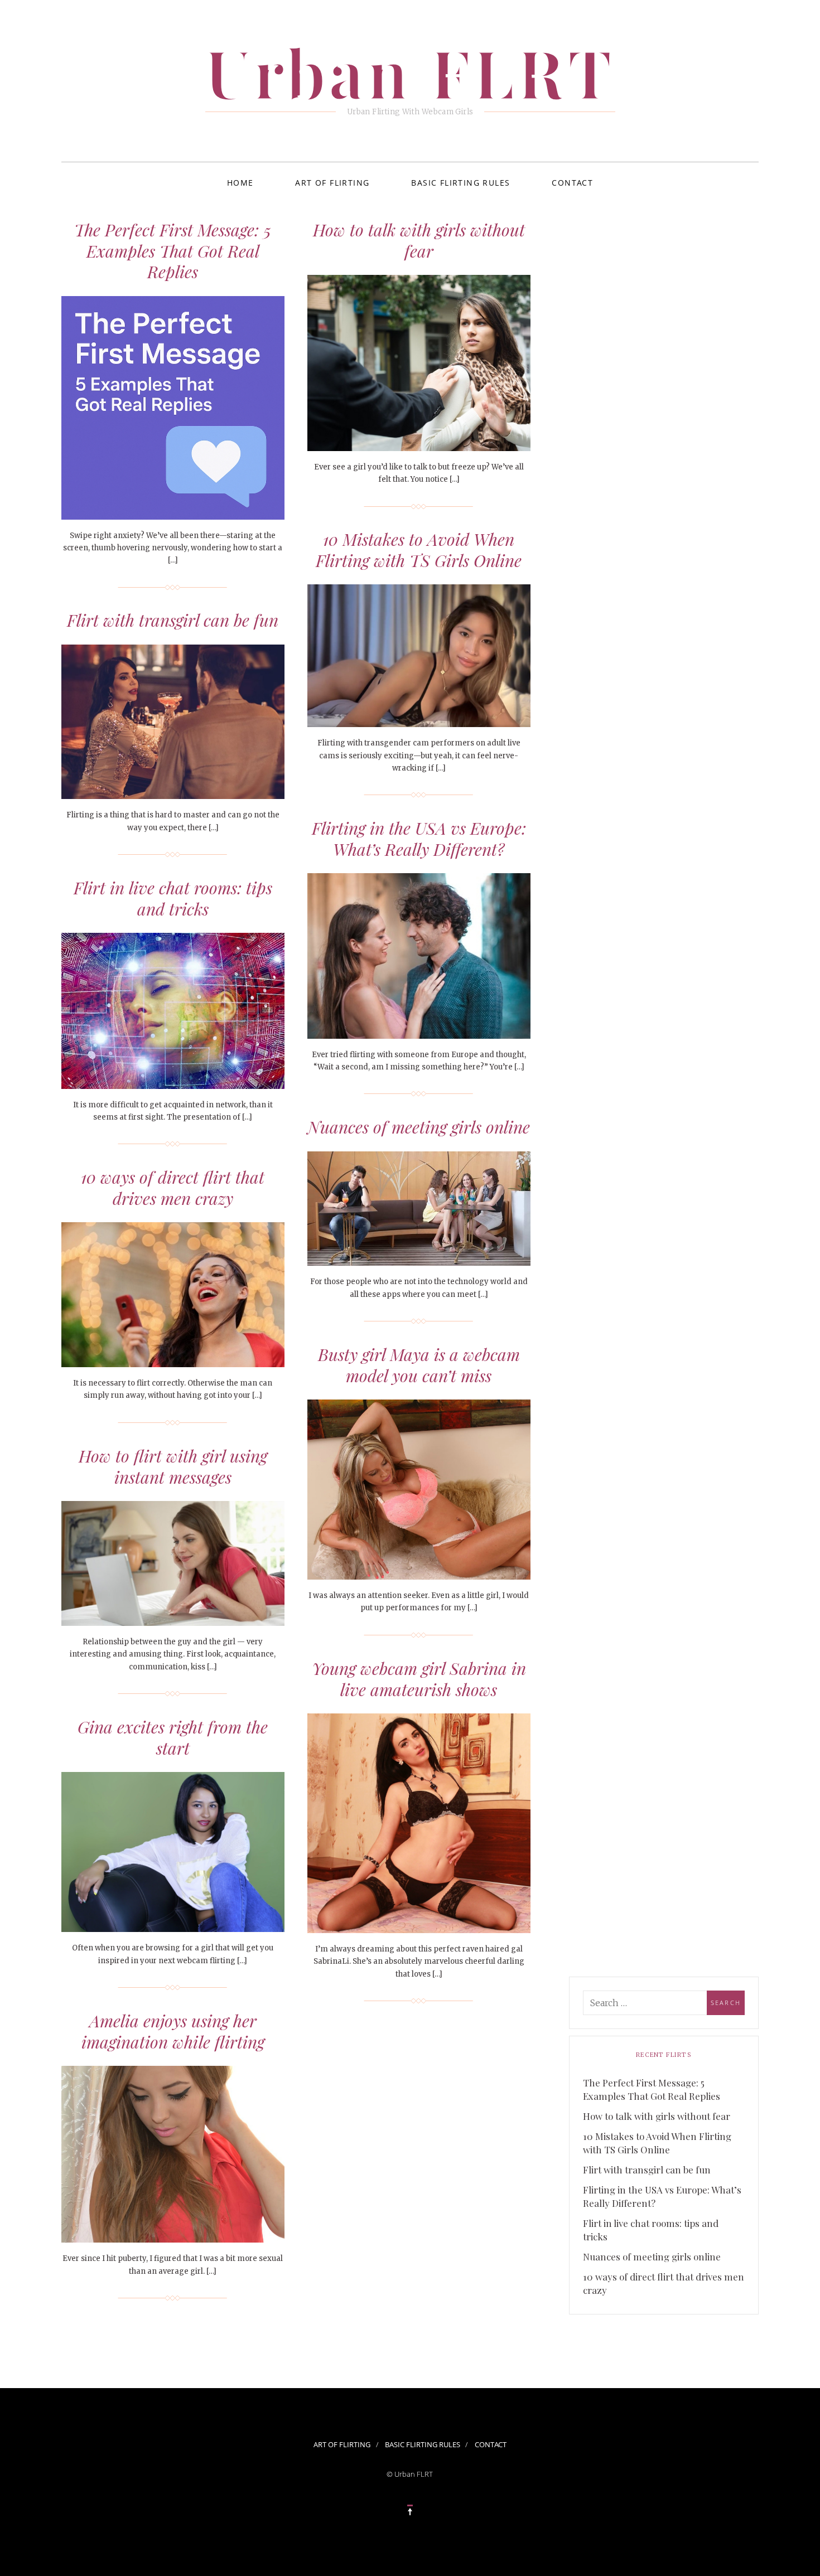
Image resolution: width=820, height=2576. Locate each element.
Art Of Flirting (332, 183)
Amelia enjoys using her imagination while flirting (173, 2031)
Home (240, 183)
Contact (572, 183)
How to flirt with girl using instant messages (173, 1466)
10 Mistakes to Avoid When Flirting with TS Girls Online (419, 550)
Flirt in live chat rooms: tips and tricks (173, 898)
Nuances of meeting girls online (419, 1127)
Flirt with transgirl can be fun (173, 620)
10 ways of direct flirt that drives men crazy (173, 1188)
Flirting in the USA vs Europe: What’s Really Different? (419, 839)
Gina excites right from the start (173, 1737)
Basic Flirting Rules (460, 183)
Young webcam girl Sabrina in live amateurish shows (419, 1679)
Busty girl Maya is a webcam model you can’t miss (419, 1365)
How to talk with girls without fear (419, 240)
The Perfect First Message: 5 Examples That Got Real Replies (173, 251)
